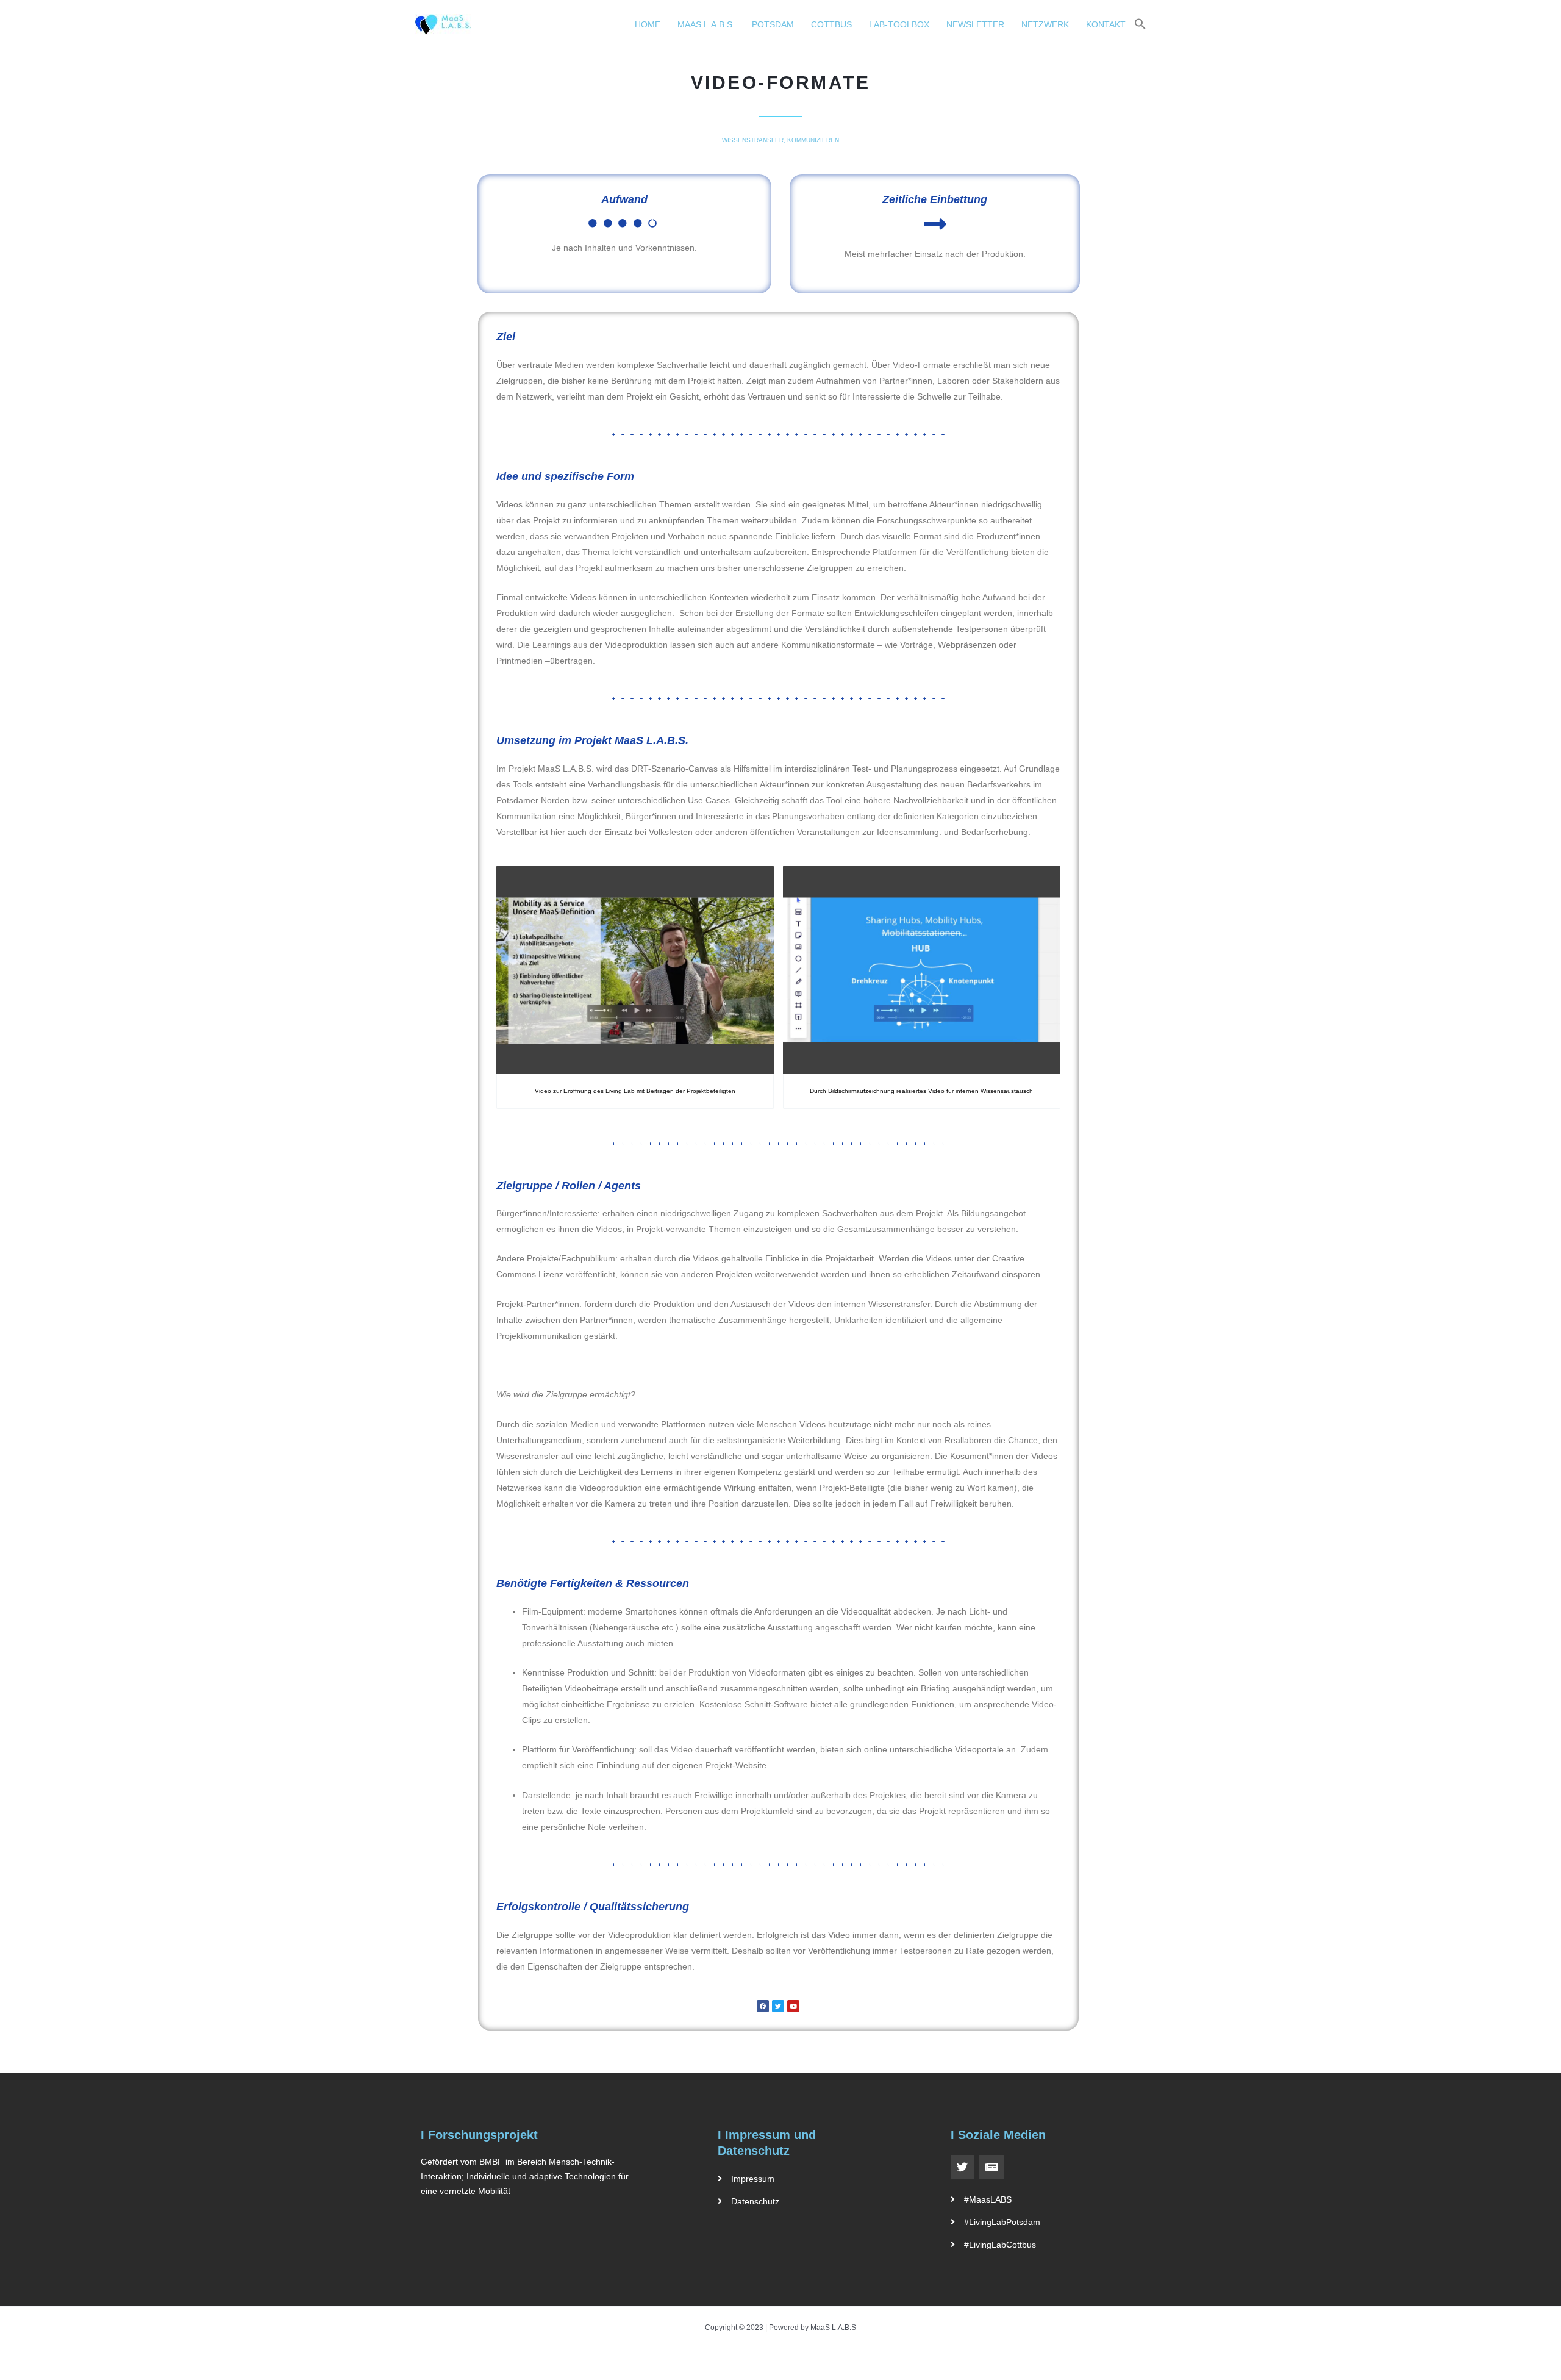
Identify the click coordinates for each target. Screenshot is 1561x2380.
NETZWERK (1045, 24)
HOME (648, 24)
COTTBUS (831, 24)
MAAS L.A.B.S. (706, 24)
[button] (1140, 24)
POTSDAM (773, 24)
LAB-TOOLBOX (899, 24)
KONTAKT (1106, 24)
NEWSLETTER (975, 24)
